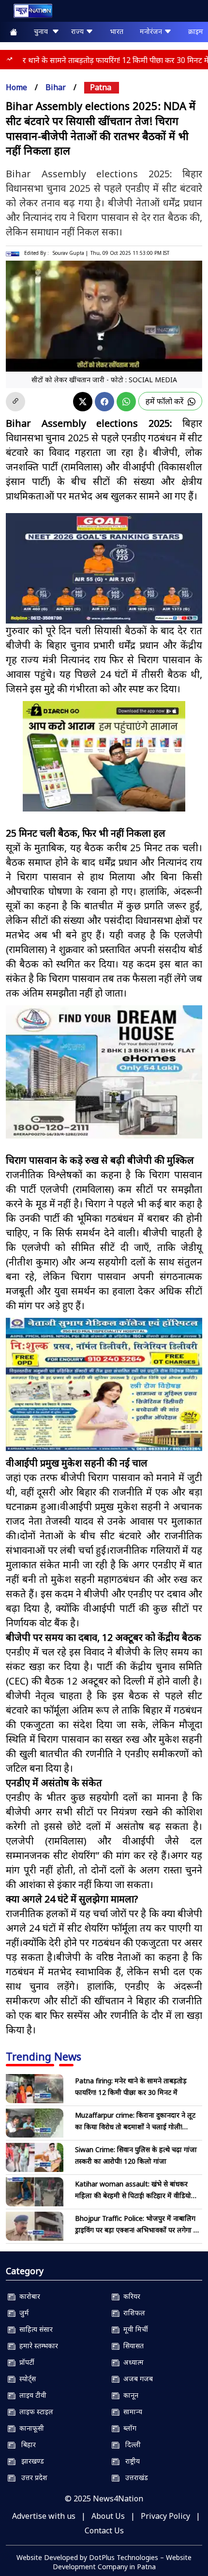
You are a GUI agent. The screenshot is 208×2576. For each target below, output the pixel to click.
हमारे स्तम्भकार (37, 2346)
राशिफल (132, 2313)
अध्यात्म (132, 2362)
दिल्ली (130, 2444)
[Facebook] (104, 402)
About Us (108, 2516)
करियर (130, 2296)
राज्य (78, 31)
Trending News (44, 2056)
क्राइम (196, 31)
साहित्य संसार (34, 2329)
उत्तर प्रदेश (31, 2477)
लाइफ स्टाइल (34, 2412)
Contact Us (104, 2530)
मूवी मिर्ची (134, 2329)
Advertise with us (44, 2516)
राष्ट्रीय (130, 2461)
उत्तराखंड (134, 2477)
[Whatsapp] (126, 402)
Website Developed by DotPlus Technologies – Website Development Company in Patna (104, 2562)
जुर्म (22, 2313)
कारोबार (28, 2296)
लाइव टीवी (31, 2395)
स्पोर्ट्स (26, 2379)
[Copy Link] (15, 402)
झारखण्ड (30, 2461)
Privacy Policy (165, 2516)
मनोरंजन (152, 31)
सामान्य (131, 2412)
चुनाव (43, 31)
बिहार (26, 2444)
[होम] (28, 13)
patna (101, 87)
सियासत (132, 2346)
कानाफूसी (30, 2428)
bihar (56, 87)
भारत (117, 31)
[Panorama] (104, 1072)
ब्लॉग (128, 2428)
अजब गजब (136, 2379)
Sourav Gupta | (70, 253)
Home (16, 87)
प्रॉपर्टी (25, 2362)
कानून (129, 2395)
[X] (83, 402)
